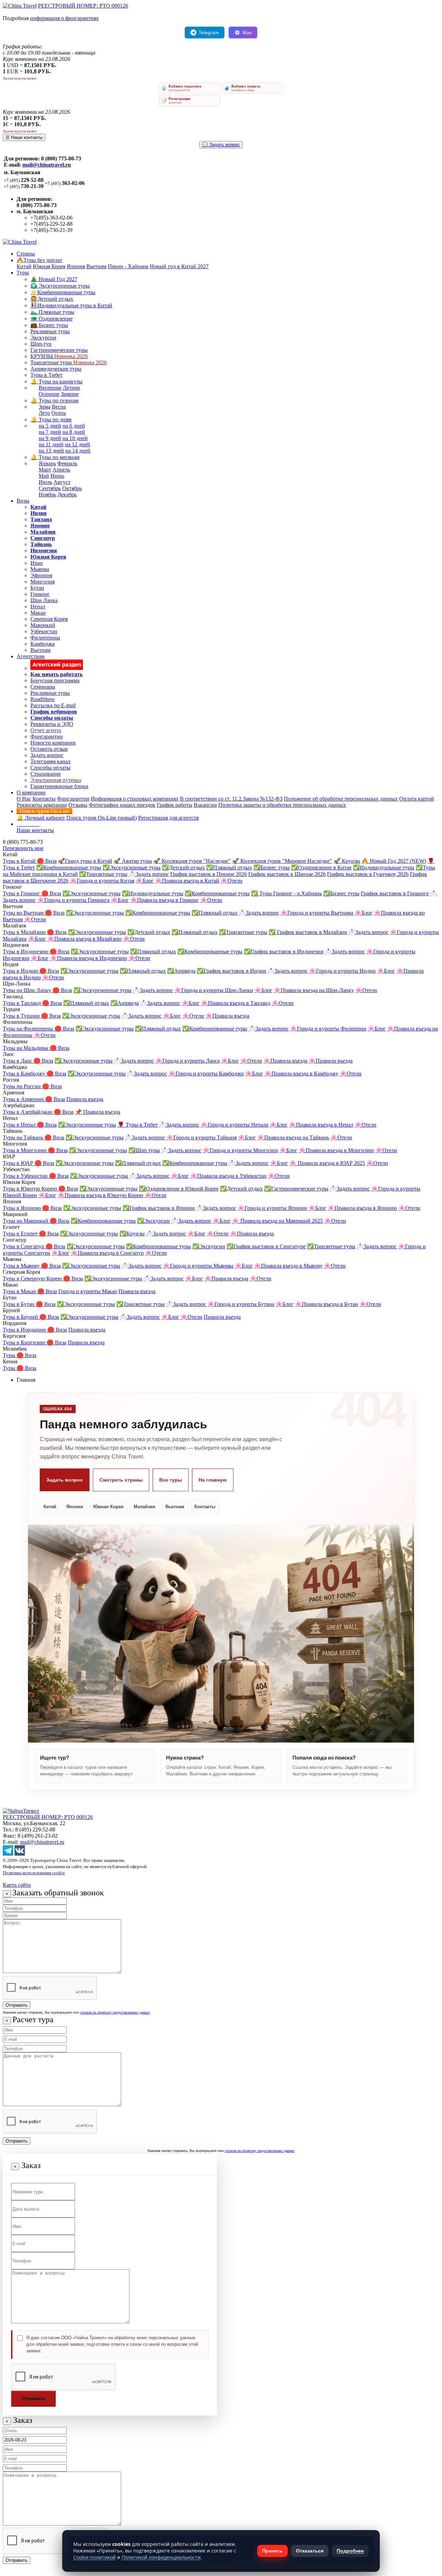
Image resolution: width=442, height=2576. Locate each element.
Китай (24, 266)
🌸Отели (232, 881)
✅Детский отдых (183, 867)
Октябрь (72, 488)
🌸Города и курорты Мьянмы (198, 1266)
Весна (59, 407)
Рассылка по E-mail (53, 705)
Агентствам (31, 656)
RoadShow (43, 699)
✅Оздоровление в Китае (321, 867)
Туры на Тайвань (24, 1137)
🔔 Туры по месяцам (55, 457)
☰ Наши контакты (24, 137)
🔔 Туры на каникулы (56, 381)
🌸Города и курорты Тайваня (201, 1137)
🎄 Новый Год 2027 (54, 279)
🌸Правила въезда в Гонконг (165, 900)
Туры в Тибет (46, 375)
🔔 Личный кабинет (41, 818)
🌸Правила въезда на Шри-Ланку (314, 990)
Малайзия (145, 1507)
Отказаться (310, 2551)
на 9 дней (50, 438)
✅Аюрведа (181, 971)
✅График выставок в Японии (159, 1208)
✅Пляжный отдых (229, 867)
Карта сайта (17, 1885)
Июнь (57, 476)
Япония (76, 266)
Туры (23, 273)
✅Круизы (132, 1234)
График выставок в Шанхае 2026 (287, 874)
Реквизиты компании (42, 805)
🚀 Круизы (347, 861)
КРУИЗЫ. (59, 356)
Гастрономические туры (59, 350)
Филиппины (45, 638)
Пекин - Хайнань (128, 266)
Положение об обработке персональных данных (341, 799)
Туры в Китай (20, 861)
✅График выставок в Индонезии (284, 951)
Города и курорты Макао (88, 1291)
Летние (71, 388)
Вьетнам (96, 266)
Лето (44, 413)
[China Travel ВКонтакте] (20, 1854)
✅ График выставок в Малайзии (308, 932)
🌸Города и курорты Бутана (241, 1304)
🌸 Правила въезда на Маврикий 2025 (277, 1221)
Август (62, 482)
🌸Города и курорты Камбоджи (206, 1074)
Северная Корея (49, 619)
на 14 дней (78, 451)
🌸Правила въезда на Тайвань (293, 1137)
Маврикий (43, 625)
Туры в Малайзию (25, 932)
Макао (38, 613)
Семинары (43, 687)
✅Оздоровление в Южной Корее (179, 1189)
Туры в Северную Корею (33, 1278)
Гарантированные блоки (59, 786)
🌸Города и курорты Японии (272, 1208)
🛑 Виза (47, 861)
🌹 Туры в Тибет (138, 1125)
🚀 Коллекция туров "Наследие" (192, 861)
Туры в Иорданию (25, 1330)
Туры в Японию (22, 1208)
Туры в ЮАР (19, 1163)
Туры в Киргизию (25, 1342)
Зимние (70, 394)
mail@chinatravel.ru (47, 165)
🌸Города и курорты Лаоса (188, 1061)
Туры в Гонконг (22, 893)
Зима (45, 407)
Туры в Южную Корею (31, 1189)
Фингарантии (47, 736)
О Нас (24, 799)
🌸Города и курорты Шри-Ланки (214, 990)
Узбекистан (44, 631)
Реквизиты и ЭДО (52, 724)
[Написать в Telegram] (8, 1854)
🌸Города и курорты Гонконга (73, 900)
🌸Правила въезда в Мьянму (288, 1266)
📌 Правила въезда (98, 1112)
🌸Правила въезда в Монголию (336, 1150)
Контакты (44, 799)
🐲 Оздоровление (51, 319)
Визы (23, 501)
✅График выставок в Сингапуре (266, 1246)
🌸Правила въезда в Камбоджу (301, 1074)
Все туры (171, 1480)
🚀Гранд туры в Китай (85, 861)
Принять (272, 2551)
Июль (45, 482)
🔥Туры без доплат (39, 260)
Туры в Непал (20, 1125)
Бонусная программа (55, 680)
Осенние (49, 394)
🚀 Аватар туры (133, 861)
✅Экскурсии (153, 1221)
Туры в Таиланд (22, 1003)
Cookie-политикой (94, 2557)
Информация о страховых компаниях (135, 799)
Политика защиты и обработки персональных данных (282, 805)
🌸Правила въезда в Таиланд (236, 1003)
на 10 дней (75, 438)
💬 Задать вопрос (221, 145)
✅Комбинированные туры (69, 867)
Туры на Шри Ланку (28, 990)
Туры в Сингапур (24, 1246)
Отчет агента (46, 730)
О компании (31, 792)
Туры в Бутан (19, 1304)
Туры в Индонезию (26, 951)
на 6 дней (74, 426)
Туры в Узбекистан (26, 1176)
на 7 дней (50, 432)
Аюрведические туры (56, 369)
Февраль (67, 463)
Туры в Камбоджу (25, 1074)
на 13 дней (51, 451)
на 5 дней (50, 426)
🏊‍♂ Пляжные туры (52, 312)
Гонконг (40, 594)
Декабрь (67, 494)
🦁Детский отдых (52, 299)
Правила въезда (85, 1099)
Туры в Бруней (21, 1317)
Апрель (61, 470)
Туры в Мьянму (22, 1266)
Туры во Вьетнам (24, 913)
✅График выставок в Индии (232, 971)
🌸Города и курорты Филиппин (328, 1029)
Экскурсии (43, 338)
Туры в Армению (24, 1099)
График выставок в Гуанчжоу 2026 (368, 874)
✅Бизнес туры (272, 867)
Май (44, 476)
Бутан (37, 588)
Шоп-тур (41, 344)
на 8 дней (74, 432)
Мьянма (40, 569)
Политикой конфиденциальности (161, 2557)
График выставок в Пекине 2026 (209, 874)
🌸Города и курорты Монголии (240, 1150)
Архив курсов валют (20, 78)
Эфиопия (41, 575)
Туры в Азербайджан (28, 1112)
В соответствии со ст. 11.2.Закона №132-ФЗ (231, 799)
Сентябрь (50, 488)
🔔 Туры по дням (51, 419)
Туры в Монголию (25, 1150)
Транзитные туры (69, 362)
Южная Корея (49, 266)
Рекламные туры (50, 331)
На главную (213, 1480)
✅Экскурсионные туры (132, 867)
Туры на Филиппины (29, 1029)
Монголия (42, 582)
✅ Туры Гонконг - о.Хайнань (286, 893)
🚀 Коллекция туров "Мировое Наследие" (282, 861)
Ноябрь (47, 494)
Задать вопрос (47, 755)
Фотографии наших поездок (122, 805)
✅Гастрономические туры (296, 1189)
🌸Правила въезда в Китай (187, 881)
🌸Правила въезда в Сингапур (107, 1253)
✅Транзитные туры (103, 874)
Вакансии (205, 805)
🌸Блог (145, 881)
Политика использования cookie (34, 1873)
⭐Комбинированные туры (63, 292)
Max (247, 32)
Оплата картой (417, 799)
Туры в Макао (20, 1291)
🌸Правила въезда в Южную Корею (100, 1195)
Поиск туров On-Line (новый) (102, 818)
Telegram (209, 32)
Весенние (50, 388)
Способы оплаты (50, 768)
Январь (47, 463)
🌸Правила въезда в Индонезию (89, 958)
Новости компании (53, 743)
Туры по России (22, 1086)
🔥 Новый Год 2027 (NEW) (394, 861)
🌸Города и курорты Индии (342, 971)
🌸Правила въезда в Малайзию (84, 939)
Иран (37, 563)
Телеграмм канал (50, 761)
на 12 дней (78, 444)
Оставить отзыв (49, 749)
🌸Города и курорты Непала (234, 1125)
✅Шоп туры (144, 1150)
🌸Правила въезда (227, 1016)
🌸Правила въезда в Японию (362, 1208)
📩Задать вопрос (149, 874)
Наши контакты (35, 830)
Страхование (46, 774)
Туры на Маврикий (26, 1221)
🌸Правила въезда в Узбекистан (228, 1176)
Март (45, 470)
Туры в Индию (21, 971)
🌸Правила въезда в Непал (321, 1125)
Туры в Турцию (22, 1016)
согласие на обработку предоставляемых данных (115, 2012)
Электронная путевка (56, 780)
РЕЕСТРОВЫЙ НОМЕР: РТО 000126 (83, 6)
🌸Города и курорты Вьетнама (317, 913)
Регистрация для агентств (169, 818)
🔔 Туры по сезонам (54, 400)
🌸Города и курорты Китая (102, 881)
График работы (175, 805)
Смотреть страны (121, 1480)
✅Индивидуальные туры (384, 867)
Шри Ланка (44, 600)
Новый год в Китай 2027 (179, 266)
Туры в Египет (21, 1234)
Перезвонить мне (23, 848)
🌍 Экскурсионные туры (60, 286)
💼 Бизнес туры (49, 325)
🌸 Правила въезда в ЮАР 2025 (327, 1163)
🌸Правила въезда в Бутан (326, 1304)
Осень (59, 413)
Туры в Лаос (18, 1061)
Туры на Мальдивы (26, 1048)
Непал (38, 606)
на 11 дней (51, 444)
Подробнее (350, 2551)
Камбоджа (42, 644)
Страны (26, 254)
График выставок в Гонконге (395, 893)
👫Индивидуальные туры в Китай (71, 305)
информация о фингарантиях (64, 18)
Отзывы (78, 805)
